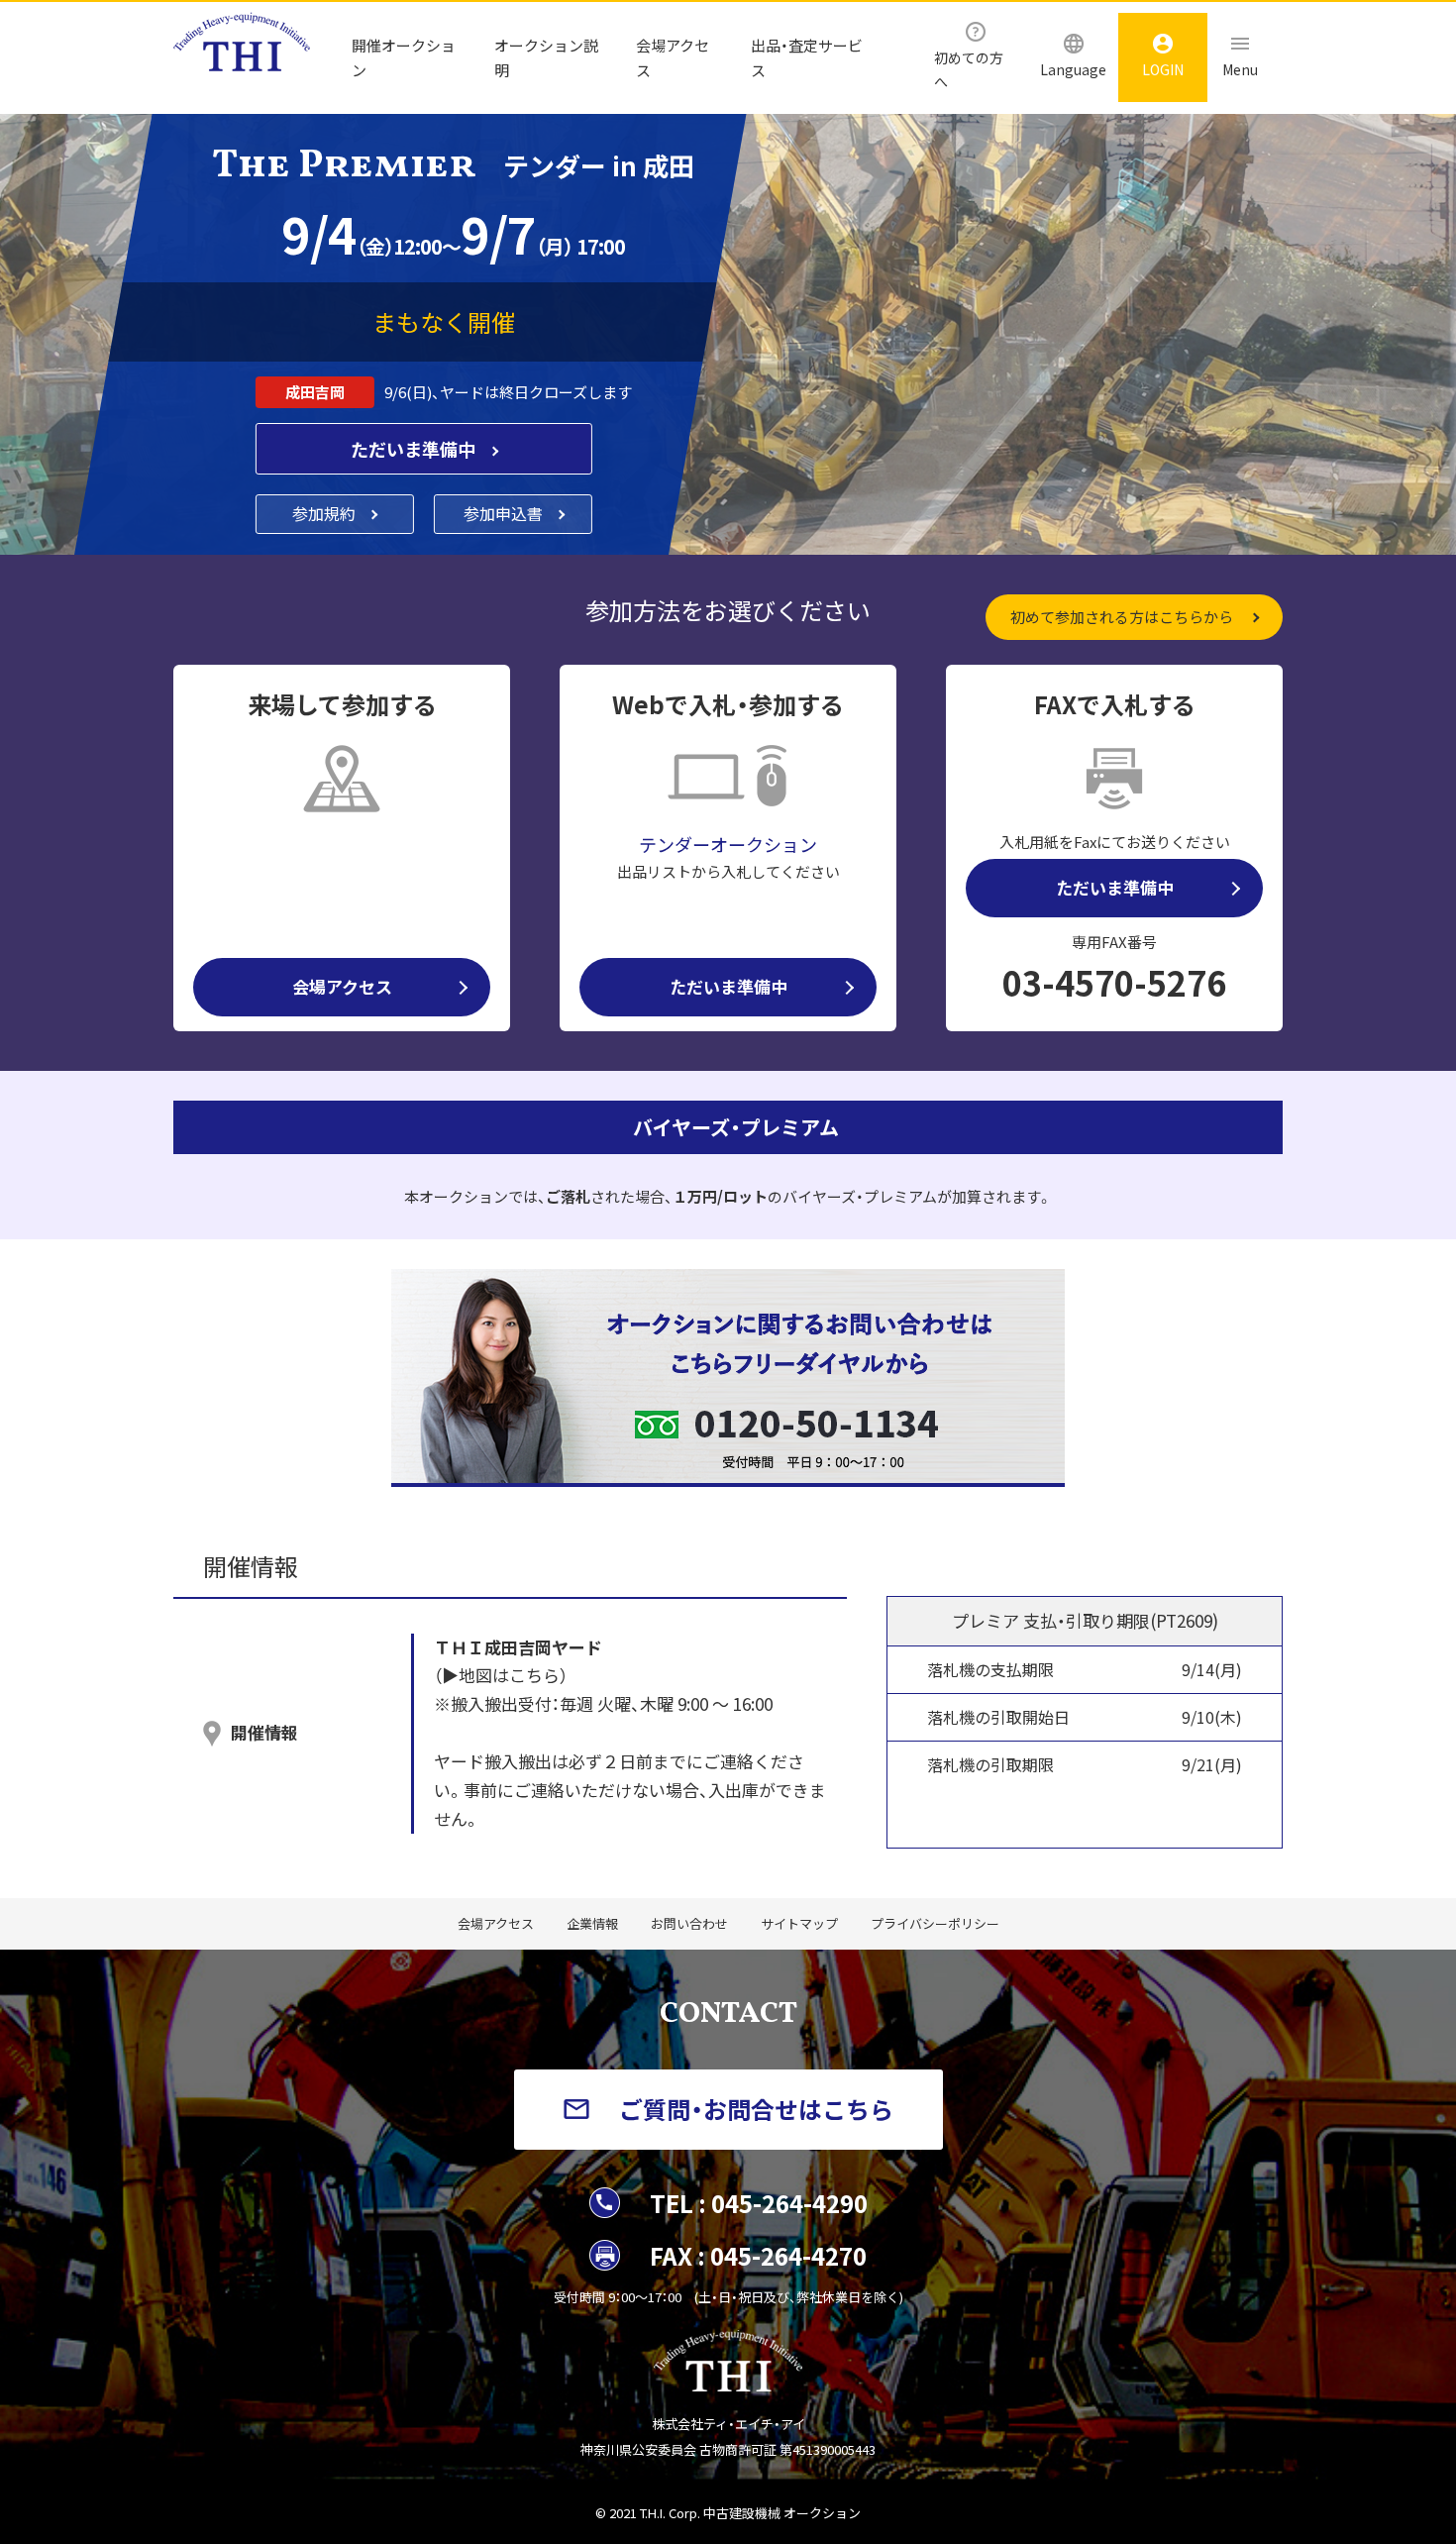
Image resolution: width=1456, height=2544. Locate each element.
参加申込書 (505, 513)
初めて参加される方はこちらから (1122, 617)
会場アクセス (673, 58)
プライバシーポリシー (935, 1923)
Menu (1240, 69)
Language (1073, 69)
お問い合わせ (689, 1923)
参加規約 (326, 513)
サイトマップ (799, 1923)
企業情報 (592, 1923)
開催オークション (404, 58)
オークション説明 (546, 58)
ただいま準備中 (415, 449)
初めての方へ (969, 69)
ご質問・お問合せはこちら (756, 2109)
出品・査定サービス (807, 58)
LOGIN (1163, 69)
